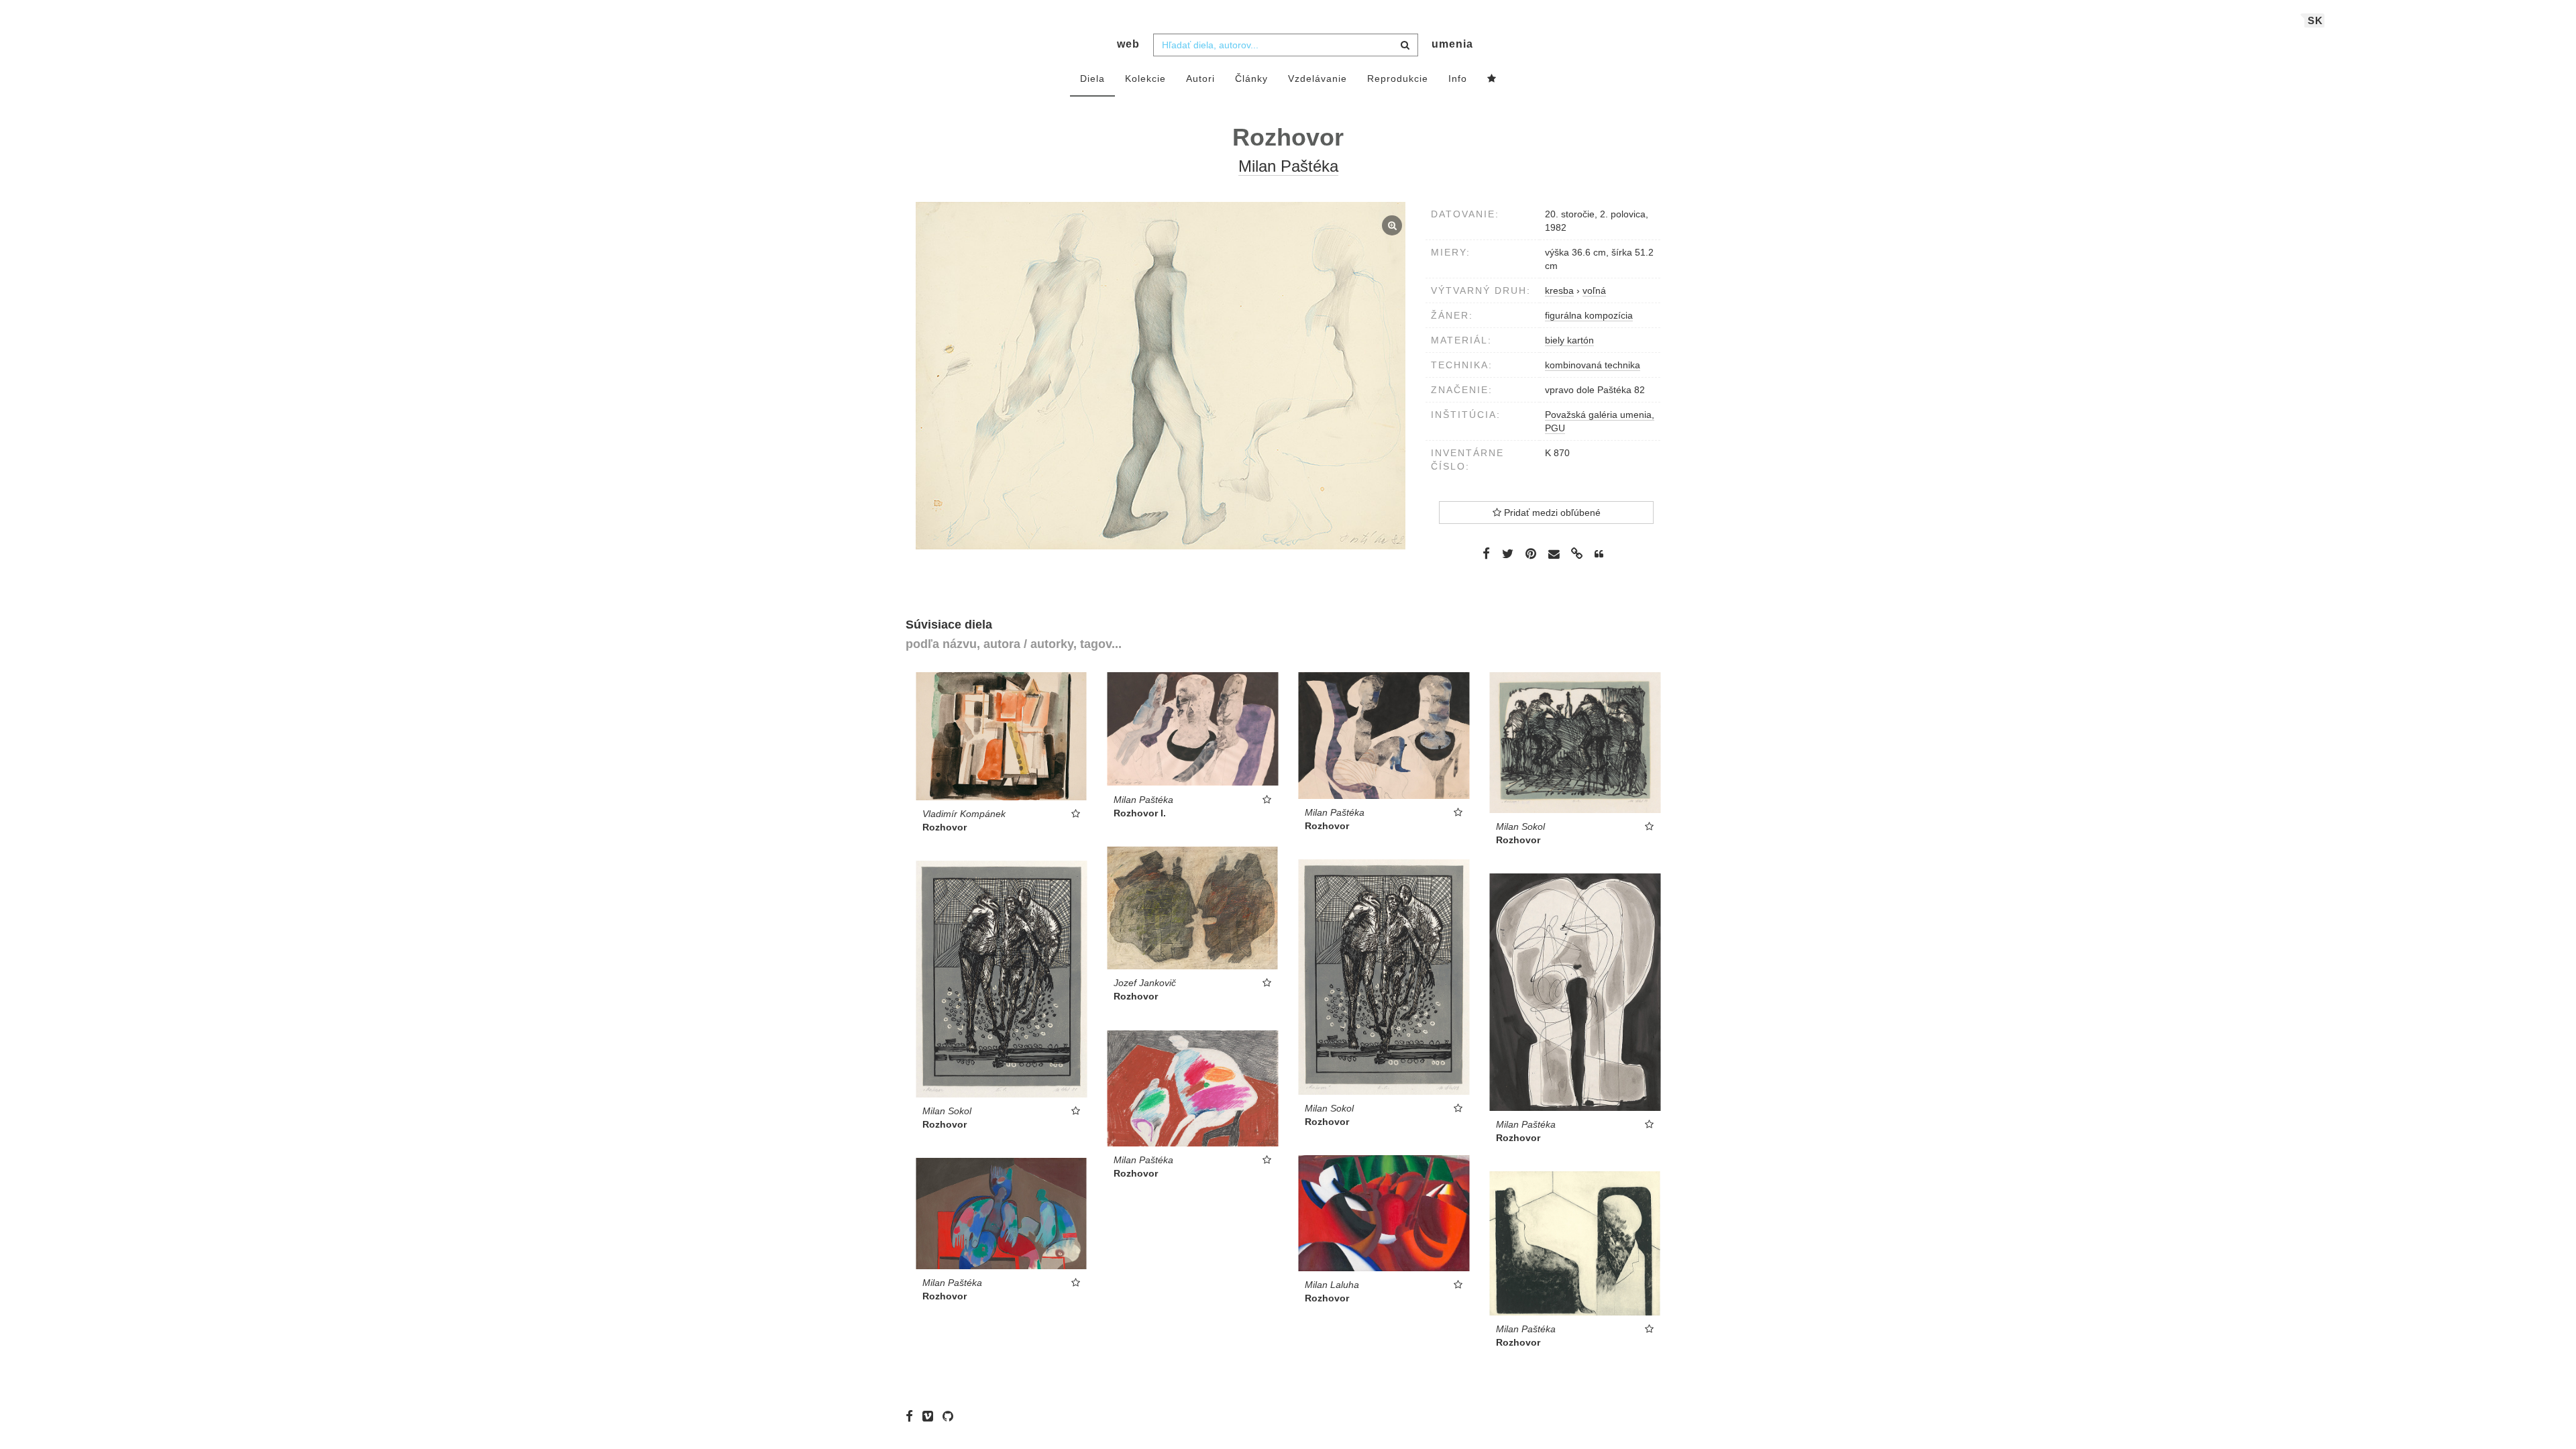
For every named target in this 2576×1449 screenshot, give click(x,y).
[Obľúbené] (1492, 79)
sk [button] (2315, 20)
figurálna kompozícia (1589, 315)
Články (1251, 78)
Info (1458, 78)
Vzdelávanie (1318, 78)
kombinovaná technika (1593, 365)
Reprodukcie (1398, 78)
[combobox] (1286, 45)
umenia (1452, 44)
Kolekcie (1145, 78)
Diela (1092, 78)
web (1128, 44)
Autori (1200, 78)
